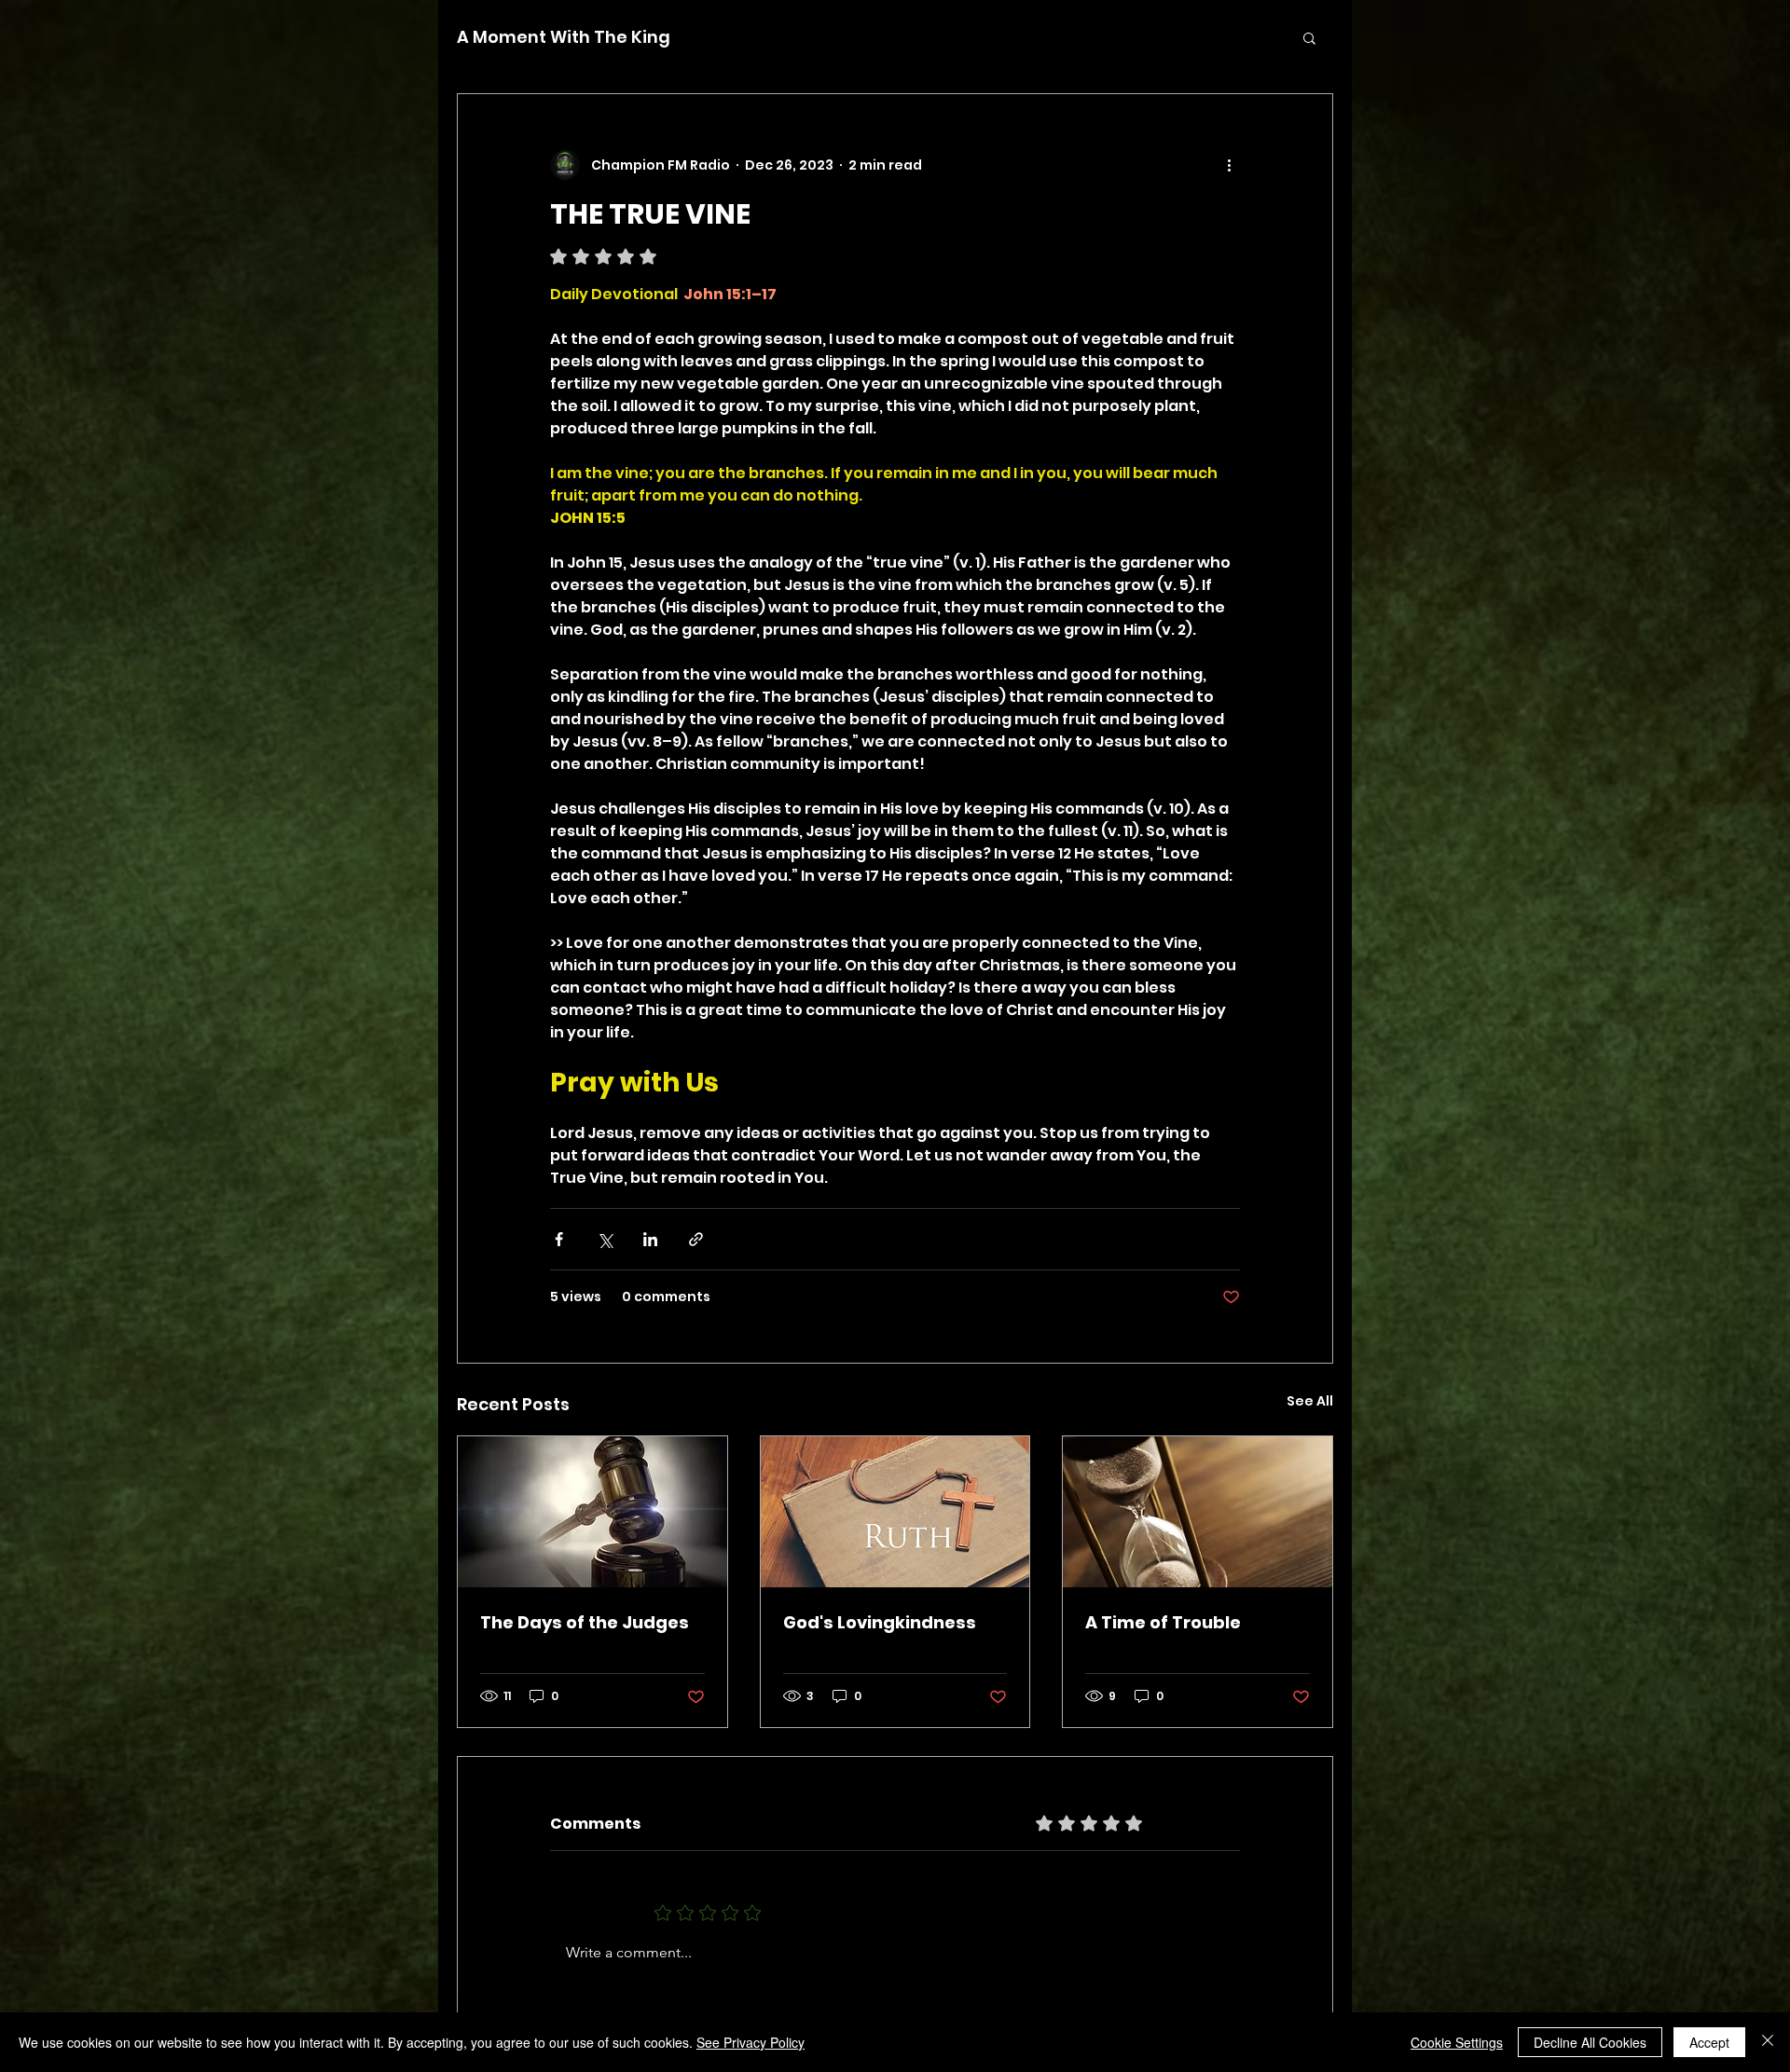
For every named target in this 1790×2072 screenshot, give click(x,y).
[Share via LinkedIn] (650, 1239)
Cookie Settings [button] (1457, 2042)
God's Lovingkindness (880, 1622)
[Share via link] (696, 1239)
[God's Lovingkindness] (895, 1512)
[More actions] (1229, 165)
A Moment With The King (564, 37)
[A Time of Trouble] (1198, 1512)
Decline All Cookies (1590, 2042)
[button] (1309, 37)
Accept (1709, 2042)
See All (1310, 1401)
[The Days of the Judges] (592, 1512)
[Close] (1768, 2042)
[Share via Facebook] (559, 1239)
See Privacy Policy (750, 2042)
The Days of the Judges (585, 1622)
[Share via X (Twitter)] (605, 1239)
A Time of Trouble (1163, 1622)
